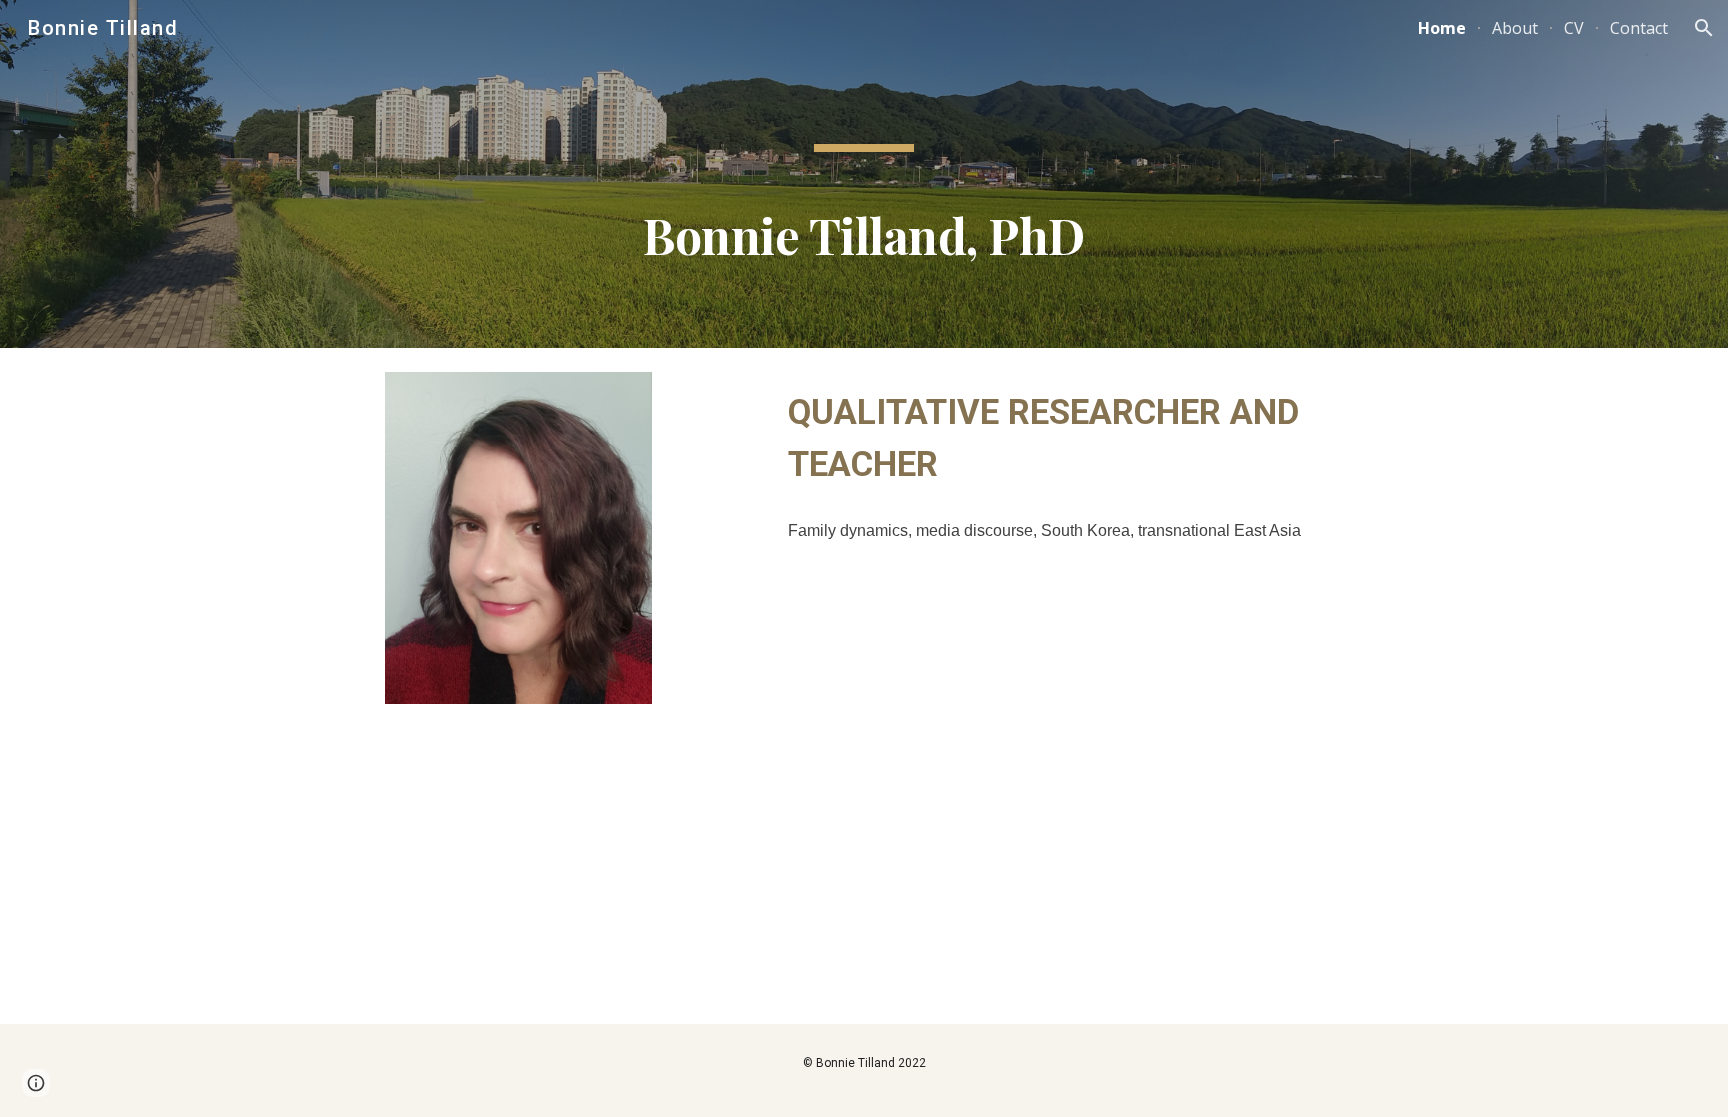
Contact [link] (1639, 28)
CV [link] (1574, 28)
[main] (864, 174)
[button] (1704, 28)
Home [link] (1442, 28)
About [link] (1515, 28)
